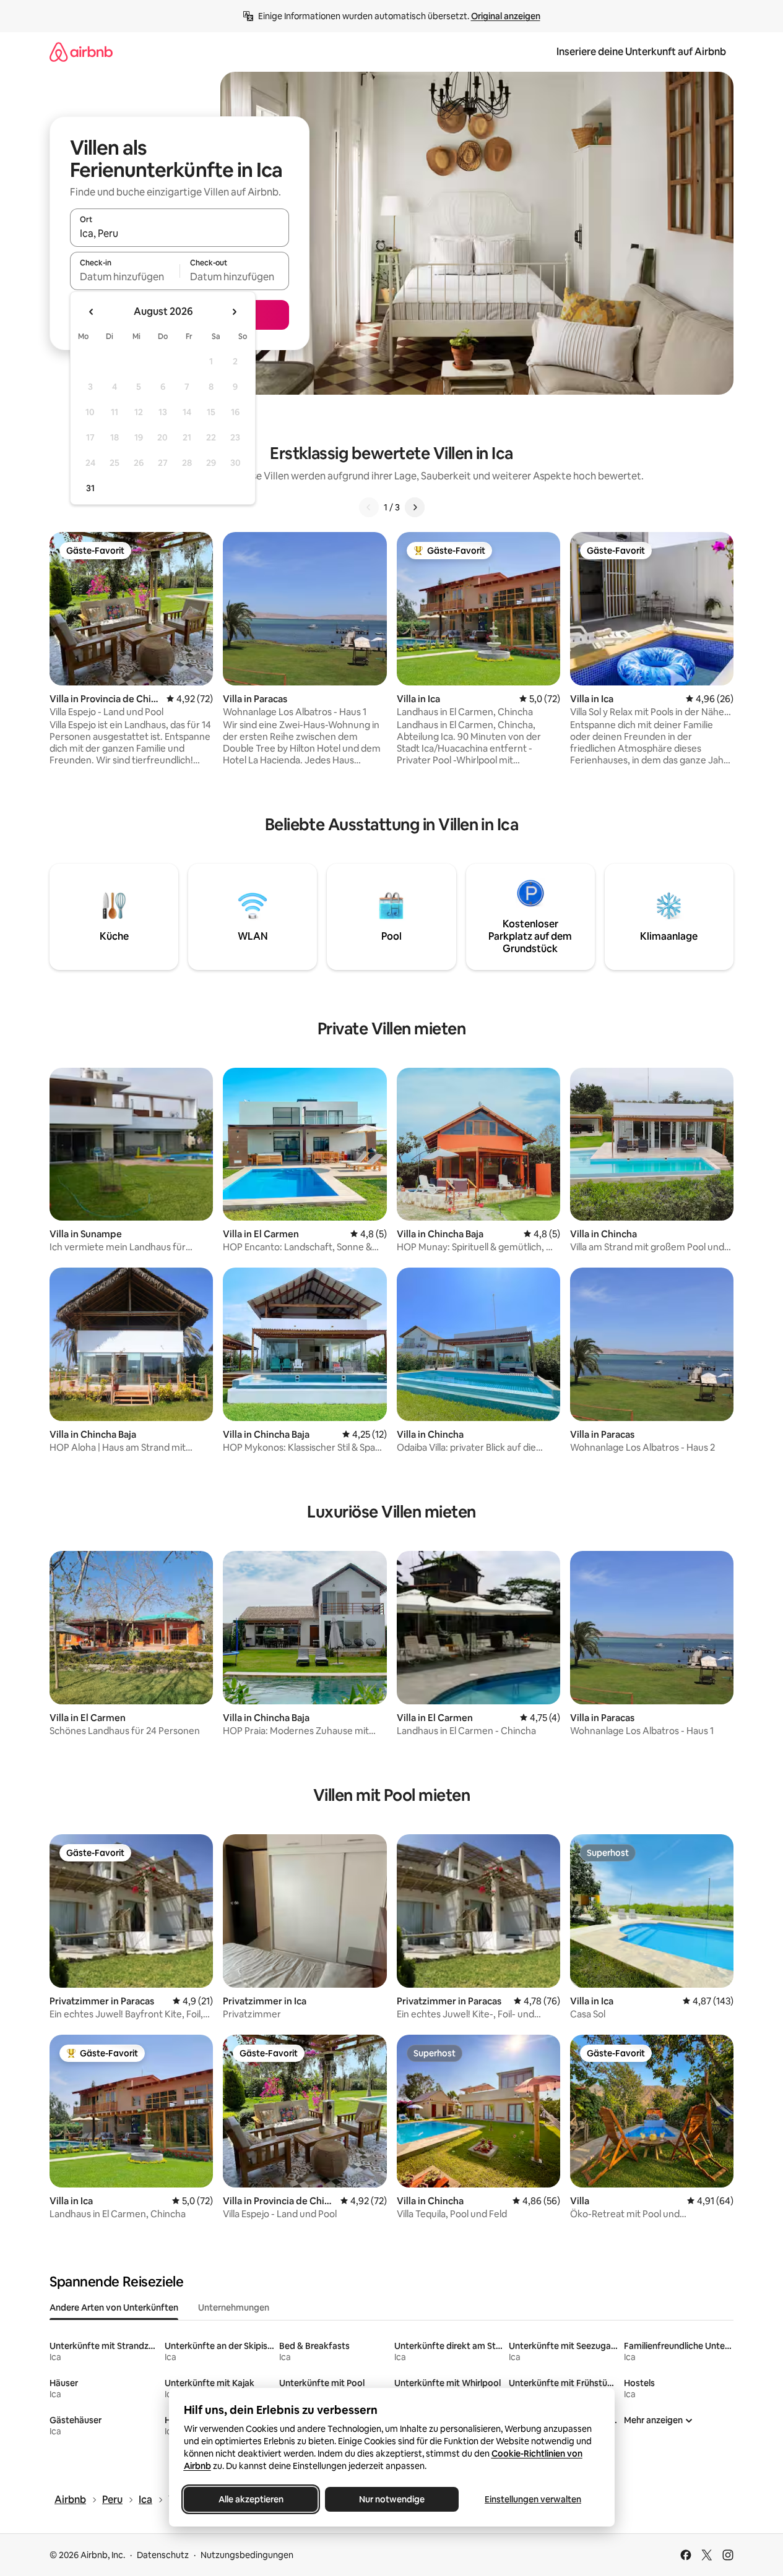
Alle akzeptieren (250, 2499)
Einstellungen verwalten (533, 2499)
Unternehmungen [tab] (234, 2308)
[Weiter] (415, 507)
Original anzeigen (506, 16)
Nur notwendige (392, 2499)
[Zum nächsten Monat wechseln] (234, 312)
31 (90, 488)
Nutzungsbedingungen (247, 2555)
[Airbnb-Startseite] (81, 52)
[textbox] (125, 277)
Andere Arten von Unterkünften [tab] (114, 2308)
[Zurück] (369, 507)
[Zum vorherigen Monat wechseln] (92, 312)
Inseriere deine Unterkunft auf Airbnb (641, 52)
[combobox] (180, 233)
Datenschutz (163, 2555)
